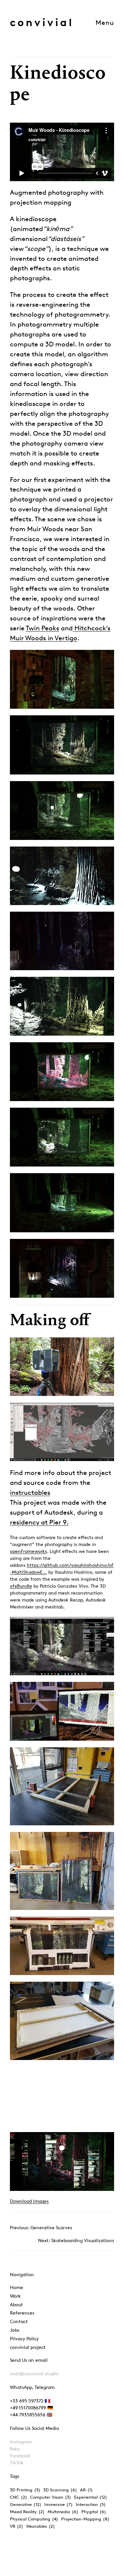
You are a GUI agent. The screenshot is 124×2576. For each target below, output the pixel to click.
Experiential (91, 2497)
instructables (30, 1492)
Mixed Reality (27, 2512)
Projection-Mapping (85, 2519)
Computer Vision (51, 2497)
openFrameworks (28, 1551)
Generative (26, 2504)
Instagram (21, 2442)
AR (86, 2490)
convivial (42, 22)
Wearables (41, 2526)
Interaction (91, 2504)
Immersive (59, 2504)
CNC (19, 2497)
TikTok (17, 2462)
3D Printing (25, 2490)
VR (17, 2526)
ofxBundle (21, 1586)
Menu (105, 22)
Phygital (94, 2512)
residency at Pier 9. (39, 1522)
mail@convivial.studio (34, 2374)
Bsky (15, 2449)
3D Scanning (60, 2490)
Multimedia (63, 2512)
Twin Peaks (42, 628)
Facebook (20, 2456)
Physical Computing (34, 2519)
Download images (29, 2201)
